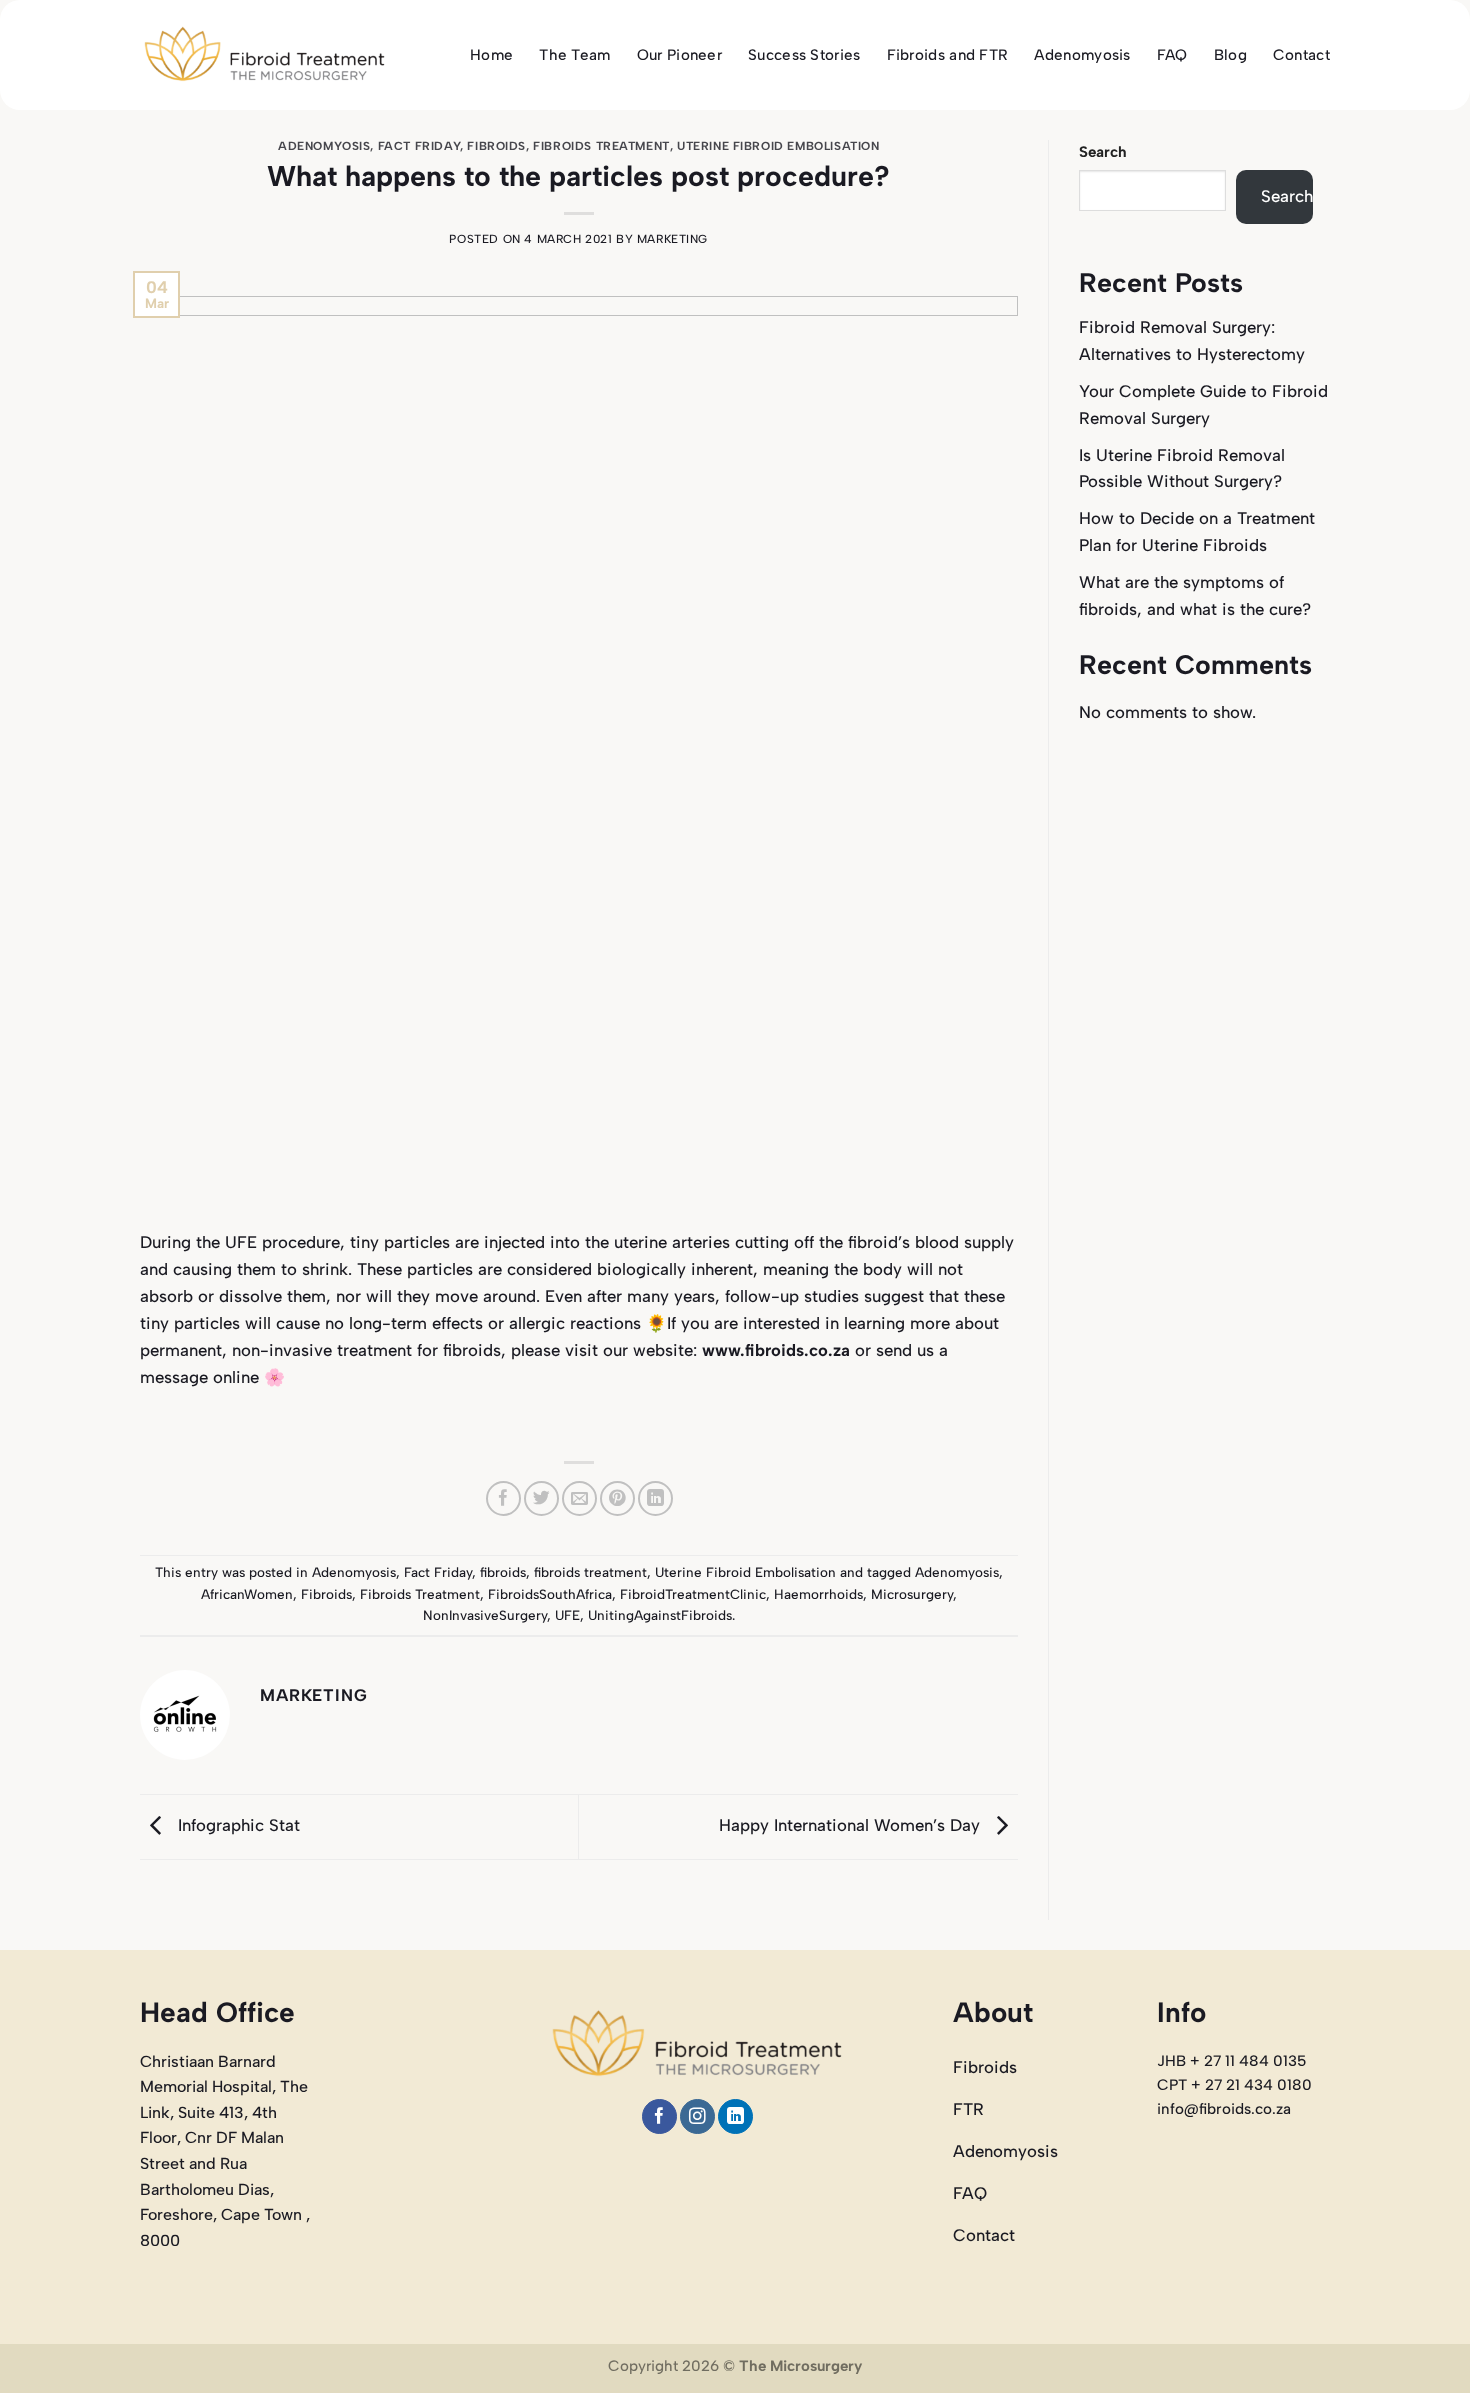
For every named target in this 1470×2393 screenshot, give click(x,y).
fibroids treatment (601, 146)
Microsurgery (912, 1594)
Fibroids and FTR (948, 55)
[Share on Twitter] (541, 1498)
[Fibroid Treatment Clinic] (265, 55)
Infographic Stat (236, 1825)
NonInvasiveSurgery (485, 1615)
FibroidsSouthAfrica (550, 1594)
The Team (574, 55)
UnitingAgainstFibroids (660, 1615)
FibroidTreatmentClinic (693, 1594)
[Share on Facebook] (503, 1498)
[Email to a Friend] (579, 1498)
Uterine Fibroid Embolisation (778, 146)
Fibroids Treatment (420, 1594)
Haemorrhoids (818, 1594)
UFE (567, 1615)
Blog (1230, 55)
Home (491, 55)
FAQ (1172, 55)
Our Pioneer (679, 55)
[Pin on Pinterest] (617, 1498)
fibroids (496, 146)
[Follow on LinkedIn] (735, 2116)
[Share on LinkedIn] (655, 1498)
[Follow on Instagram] (697, 2116)
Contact (1301, 55)
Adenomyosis (1082, 55)
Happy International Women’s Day (852, 1825)
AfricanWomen (247, 1594)
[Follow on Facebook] (659, 2116)
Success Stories (804, 55)
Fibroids (326, 1594)
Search (1103, 152)
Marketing (672, 239)
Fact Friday (419, 146)
